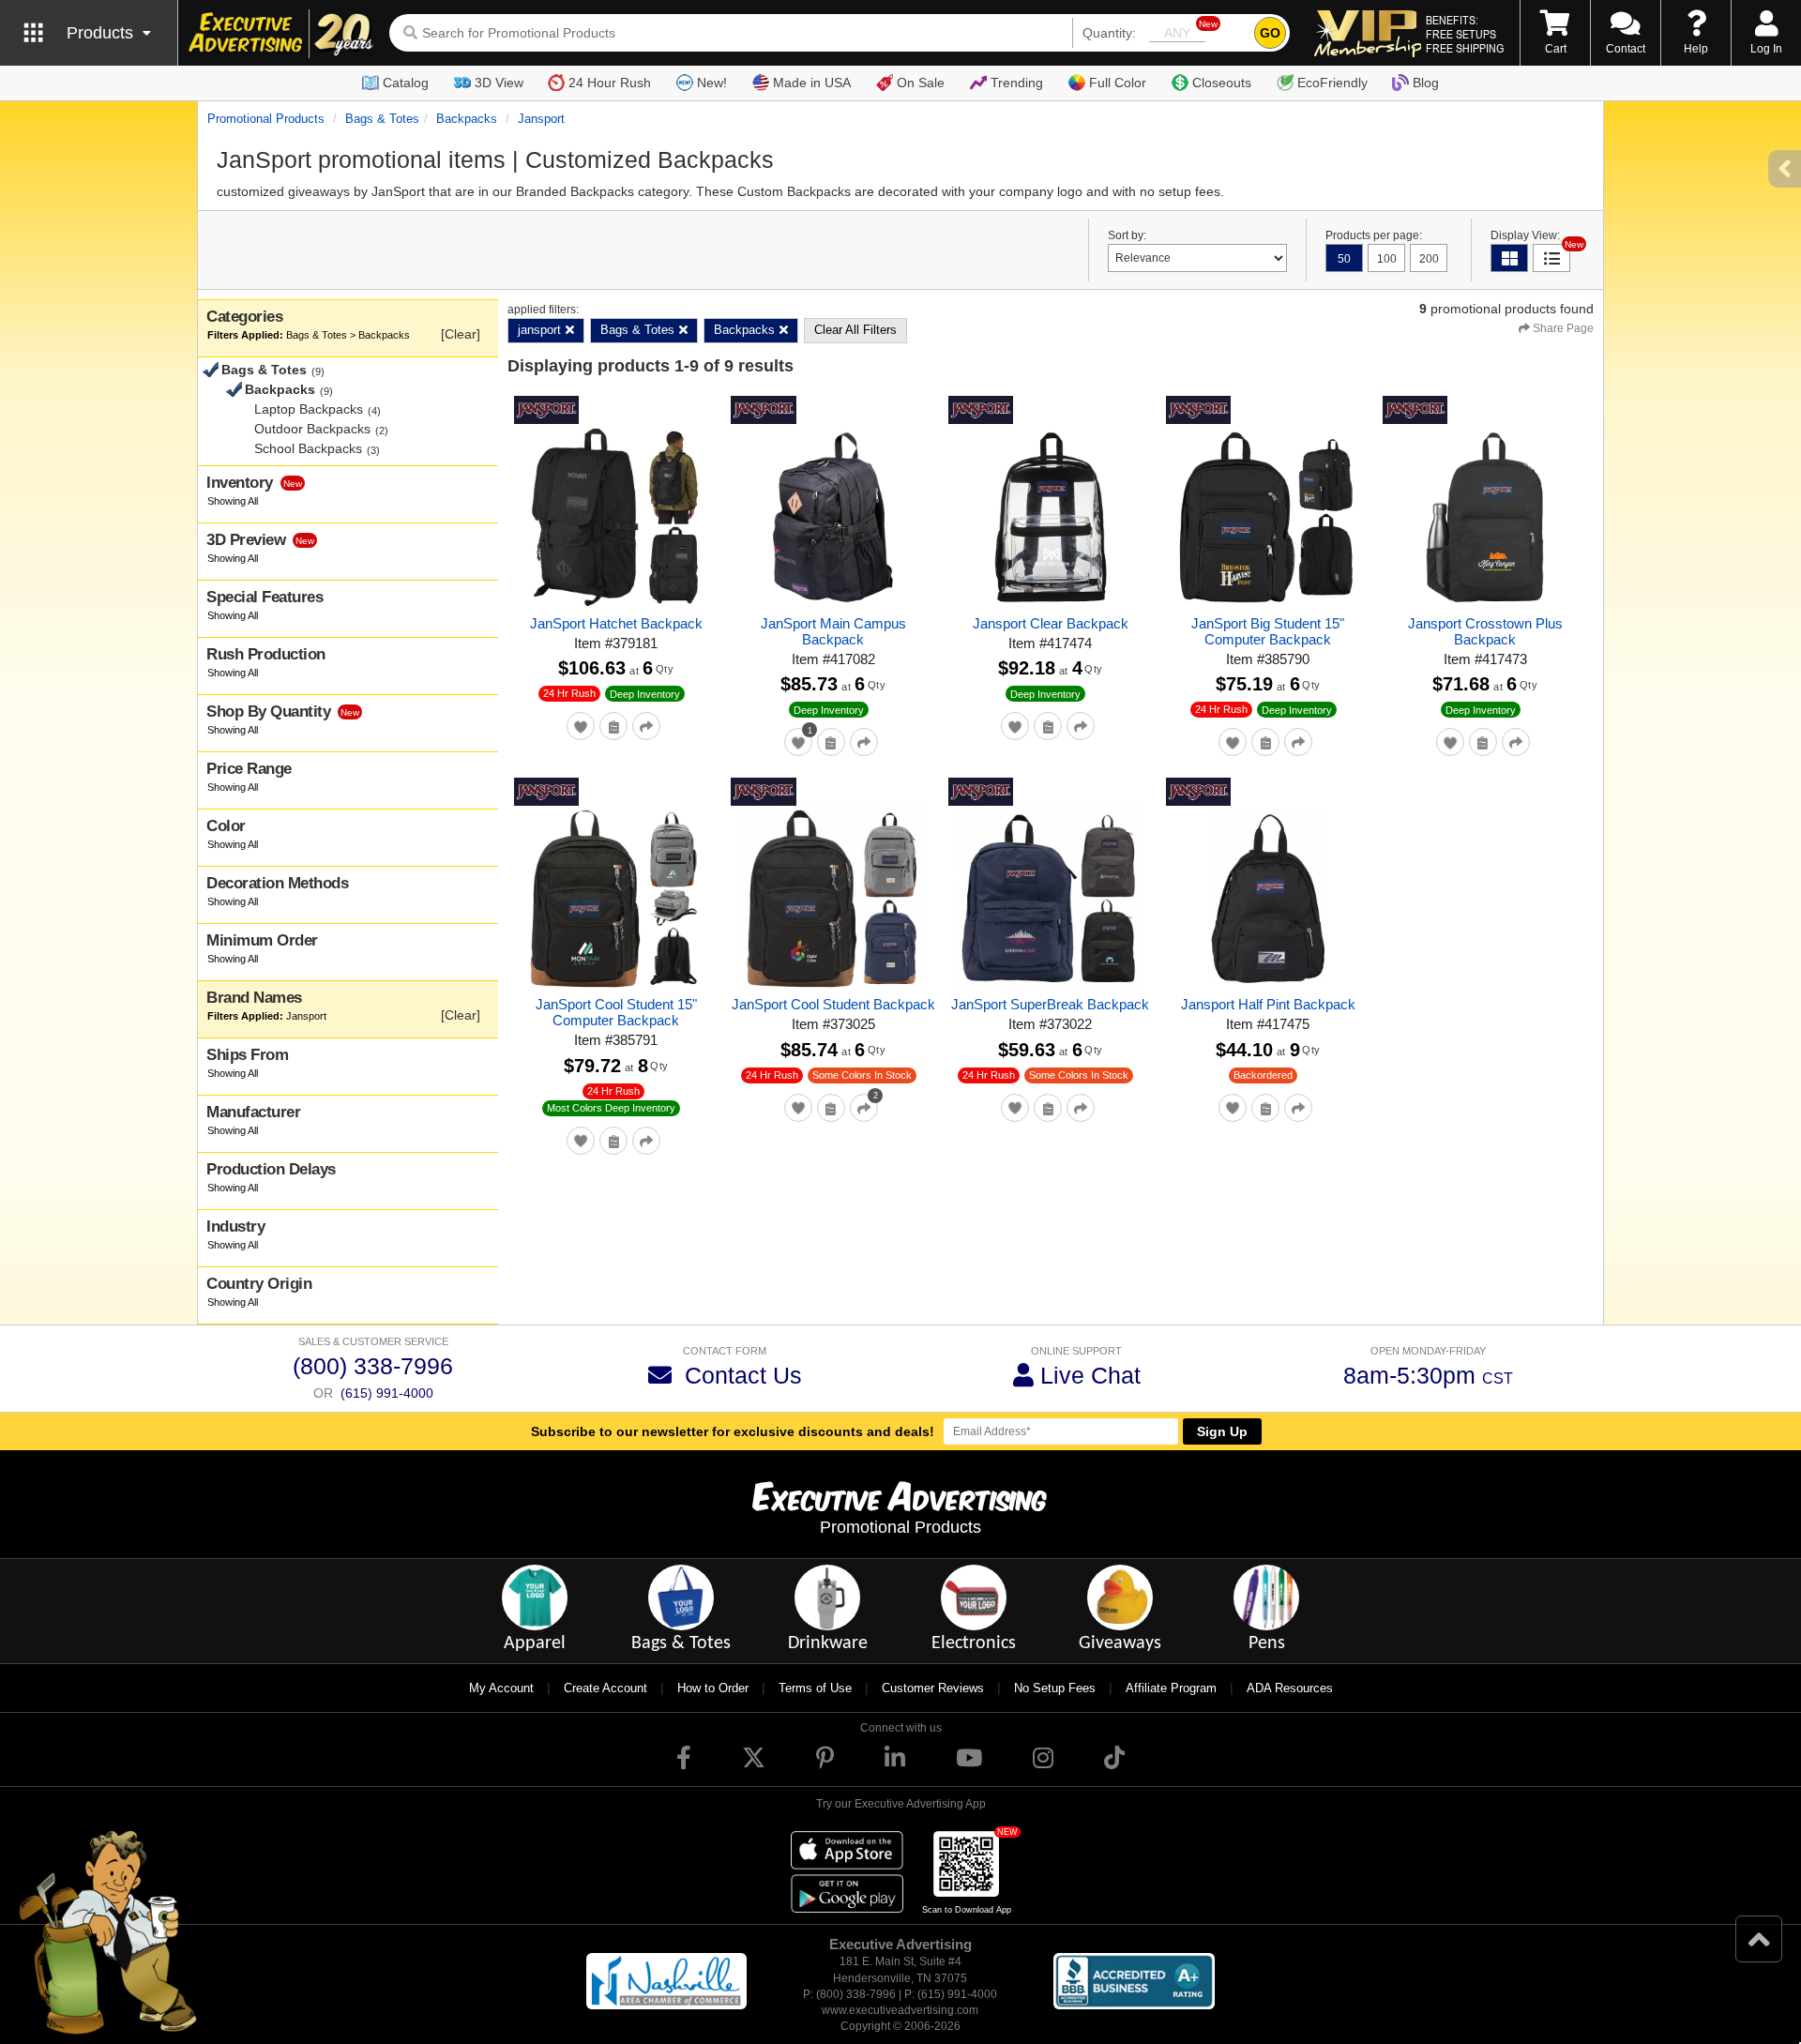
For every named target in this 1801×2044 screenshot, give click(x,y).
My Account (501, 1688)
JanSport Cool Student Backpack (833, 1004)
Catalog (406, 83)
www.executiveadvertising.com (900, 2010)
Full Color (1118, 83)
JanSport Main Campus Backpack (833, 631)
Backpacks (467, 119)
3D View (499, 83)
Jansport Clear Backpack (1051, 623)
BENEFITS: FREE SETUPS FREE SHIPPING (1465, 34)
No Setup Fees (1055, 1688)
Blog (1426, 83)
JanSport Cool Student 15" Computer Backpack (616, 1012)
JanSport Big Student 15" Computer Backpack (1268, 631)
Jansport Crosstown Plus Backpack (1485, 631)
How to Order (713, 1688)
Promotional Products (266, 119)
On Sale (921, 83)
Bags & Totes (382, 119)
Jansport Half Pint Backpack (1268, 1004)
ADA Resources (1290, 1688)
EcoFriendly (1332, 83)
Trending (1017, 83)
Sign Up (1222, 1431)
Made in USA (812, 83)
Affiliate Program (1171, 1688)
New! (712, 83)
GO (1270, 33)
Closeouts (1222, 83)
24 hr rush (569, 693)
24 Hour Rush (610, 83)
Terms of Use (815, 1688)
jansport (541, 119)
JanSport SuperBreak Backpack (1050, 1004)
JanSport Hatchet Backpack (616, 623)
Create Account (605, 1688)
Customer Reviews (933, 1688)
